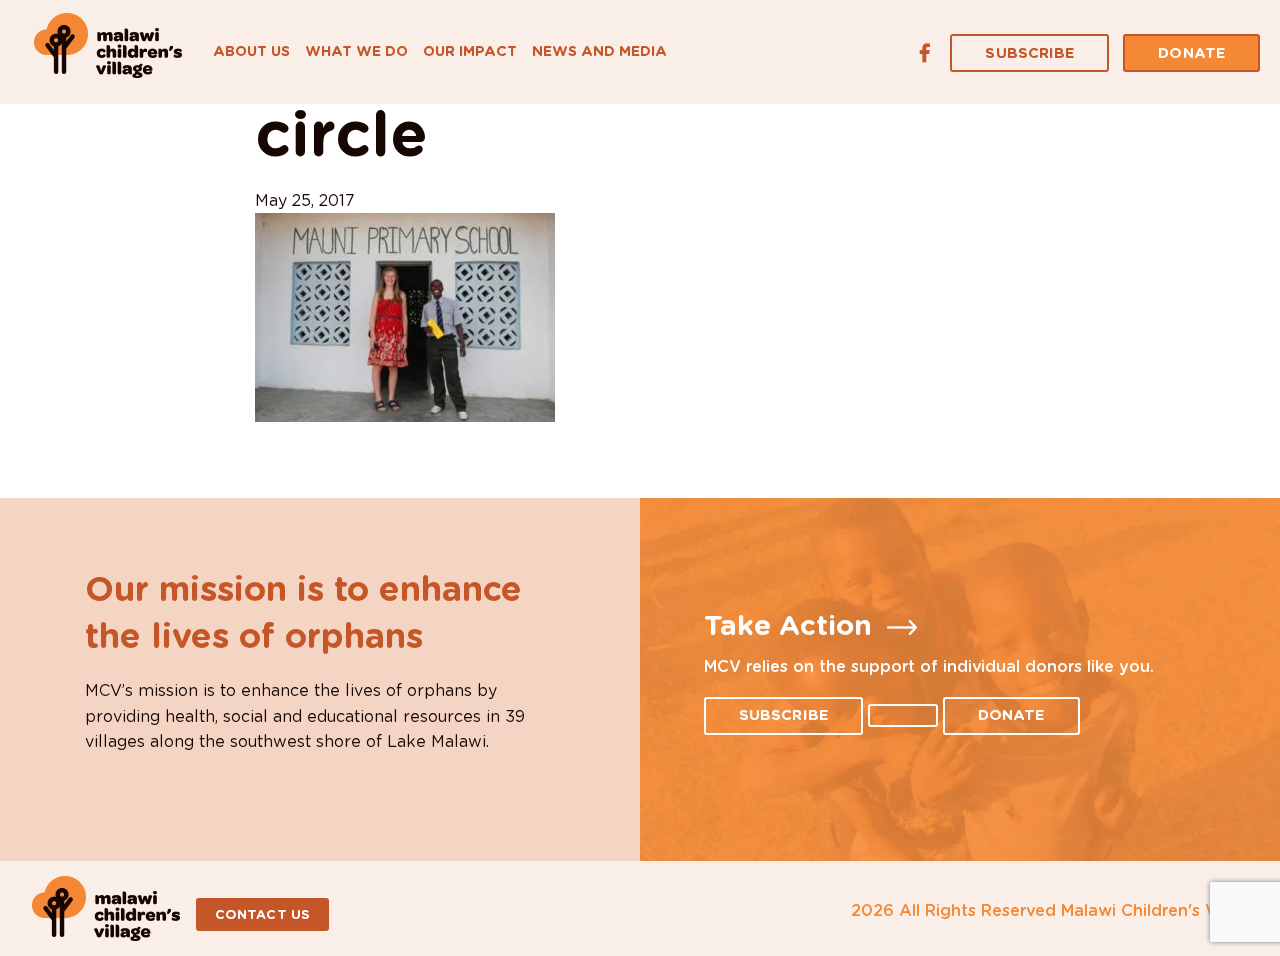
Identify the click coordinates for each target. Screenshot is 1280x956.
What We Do (356, 52)
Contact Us (262, 915)
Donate (1191, 53)
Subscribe (1029, 53)
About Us (251, 52)
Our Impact (470, 52)
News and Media (599, 52)
